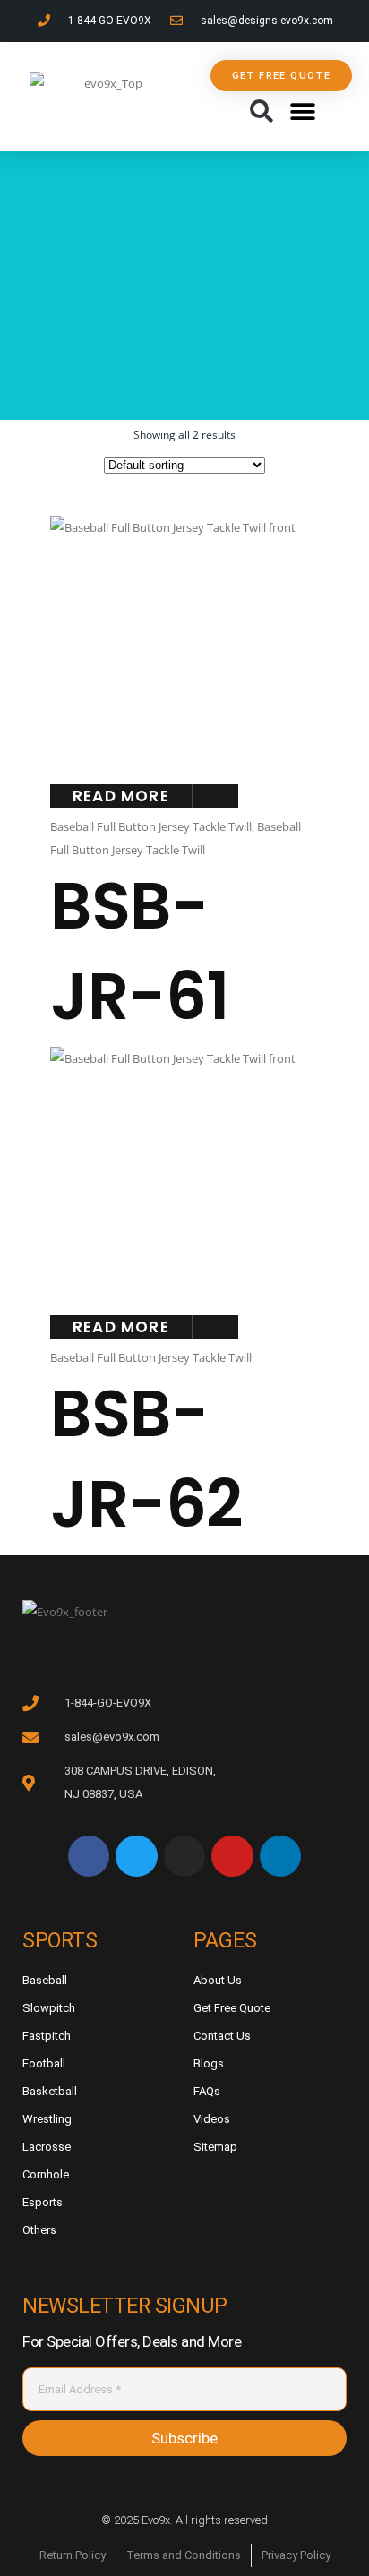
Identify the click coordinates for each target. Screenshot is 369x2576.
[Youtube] (232, 1856)
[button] (261, 112)
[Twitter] (136, 1856)
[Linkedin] (280, 1856)
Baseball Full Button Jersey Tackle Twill (151, 826)
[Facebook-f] (89, 1856)
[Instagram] (184, 1856)
